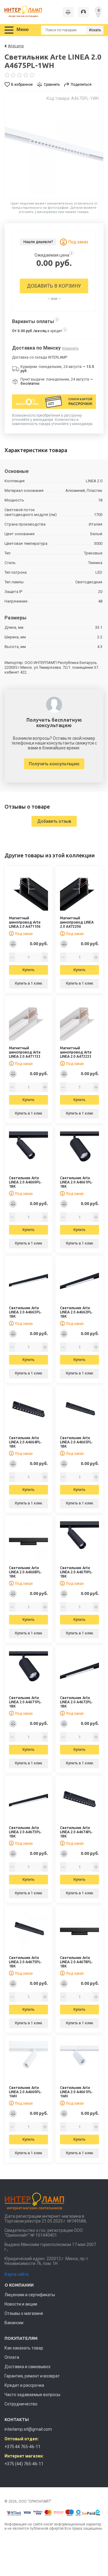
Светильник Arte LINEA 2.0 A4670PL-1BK (76, 1572)
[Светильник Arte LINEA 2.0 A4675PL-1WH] (54, 145)
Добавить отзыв (54, 821)
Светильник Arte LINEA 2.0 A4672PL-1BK (76, 1702)
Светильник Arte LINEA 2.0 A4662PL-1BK (76, 1312)
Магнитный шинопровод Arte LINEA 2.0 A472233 (76, 1052)
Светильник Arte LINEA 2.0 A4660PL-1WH (25, 2092)
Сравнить (52, 85)
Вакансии (14, 2323)
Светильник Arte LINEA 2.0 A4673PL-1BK (25, 1832)
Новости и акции (21, 2304)
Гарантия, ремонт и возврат (32, 2376)
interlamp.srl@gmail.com (28, 2429)
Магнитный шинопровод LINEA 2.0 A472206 (77, 922)
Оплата (12, 2357)
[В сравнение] (13, 944)
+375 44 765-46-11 (22, 2447)
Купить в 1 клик (29, 983)
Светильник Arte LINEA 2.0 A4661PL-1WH (76, 2092)
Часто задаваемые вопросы (32, 2395)
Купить (28, 970)
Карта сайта (16, 2274)
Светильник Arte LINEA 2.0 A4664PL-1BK (25, 1442)
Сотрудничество (21, 2404)
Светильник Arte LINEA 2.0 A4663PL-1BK (25, 1312)
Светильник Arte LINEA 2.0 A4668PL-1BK (25, 1572)
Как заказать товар (24, 2348)
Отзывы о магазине (24, 2313)
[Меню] (9, 30)
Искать (95, 30)
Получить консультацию (54, 764)
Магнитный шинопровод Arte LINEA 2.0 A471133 (25, 1052)
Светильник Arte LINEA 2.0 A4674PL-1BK (76, 1832)
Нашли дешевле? (38, 242)
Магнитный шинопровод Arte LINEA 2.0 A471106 (25, 922)
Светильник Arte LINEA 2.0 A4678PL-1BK (76, 1962)
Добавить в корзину (54, 286)
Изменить (70, 348)
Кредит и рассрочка (24, 2385)
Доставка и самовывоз (27, 2367)
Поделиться (81, 85)
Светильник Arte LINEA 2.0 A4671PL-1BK (25, 1702)
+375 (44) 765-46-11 (24, 2464)
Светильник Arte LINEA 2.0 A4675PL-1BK (25, 1962)
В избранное (22, 85)
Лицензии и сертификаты (30, 2295)
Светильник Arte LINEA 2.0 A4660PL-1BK (25, 1182)
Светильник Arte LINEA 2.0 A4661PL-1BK (76, 1182)
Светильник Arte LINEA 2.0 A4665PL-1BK (76, 1442)
